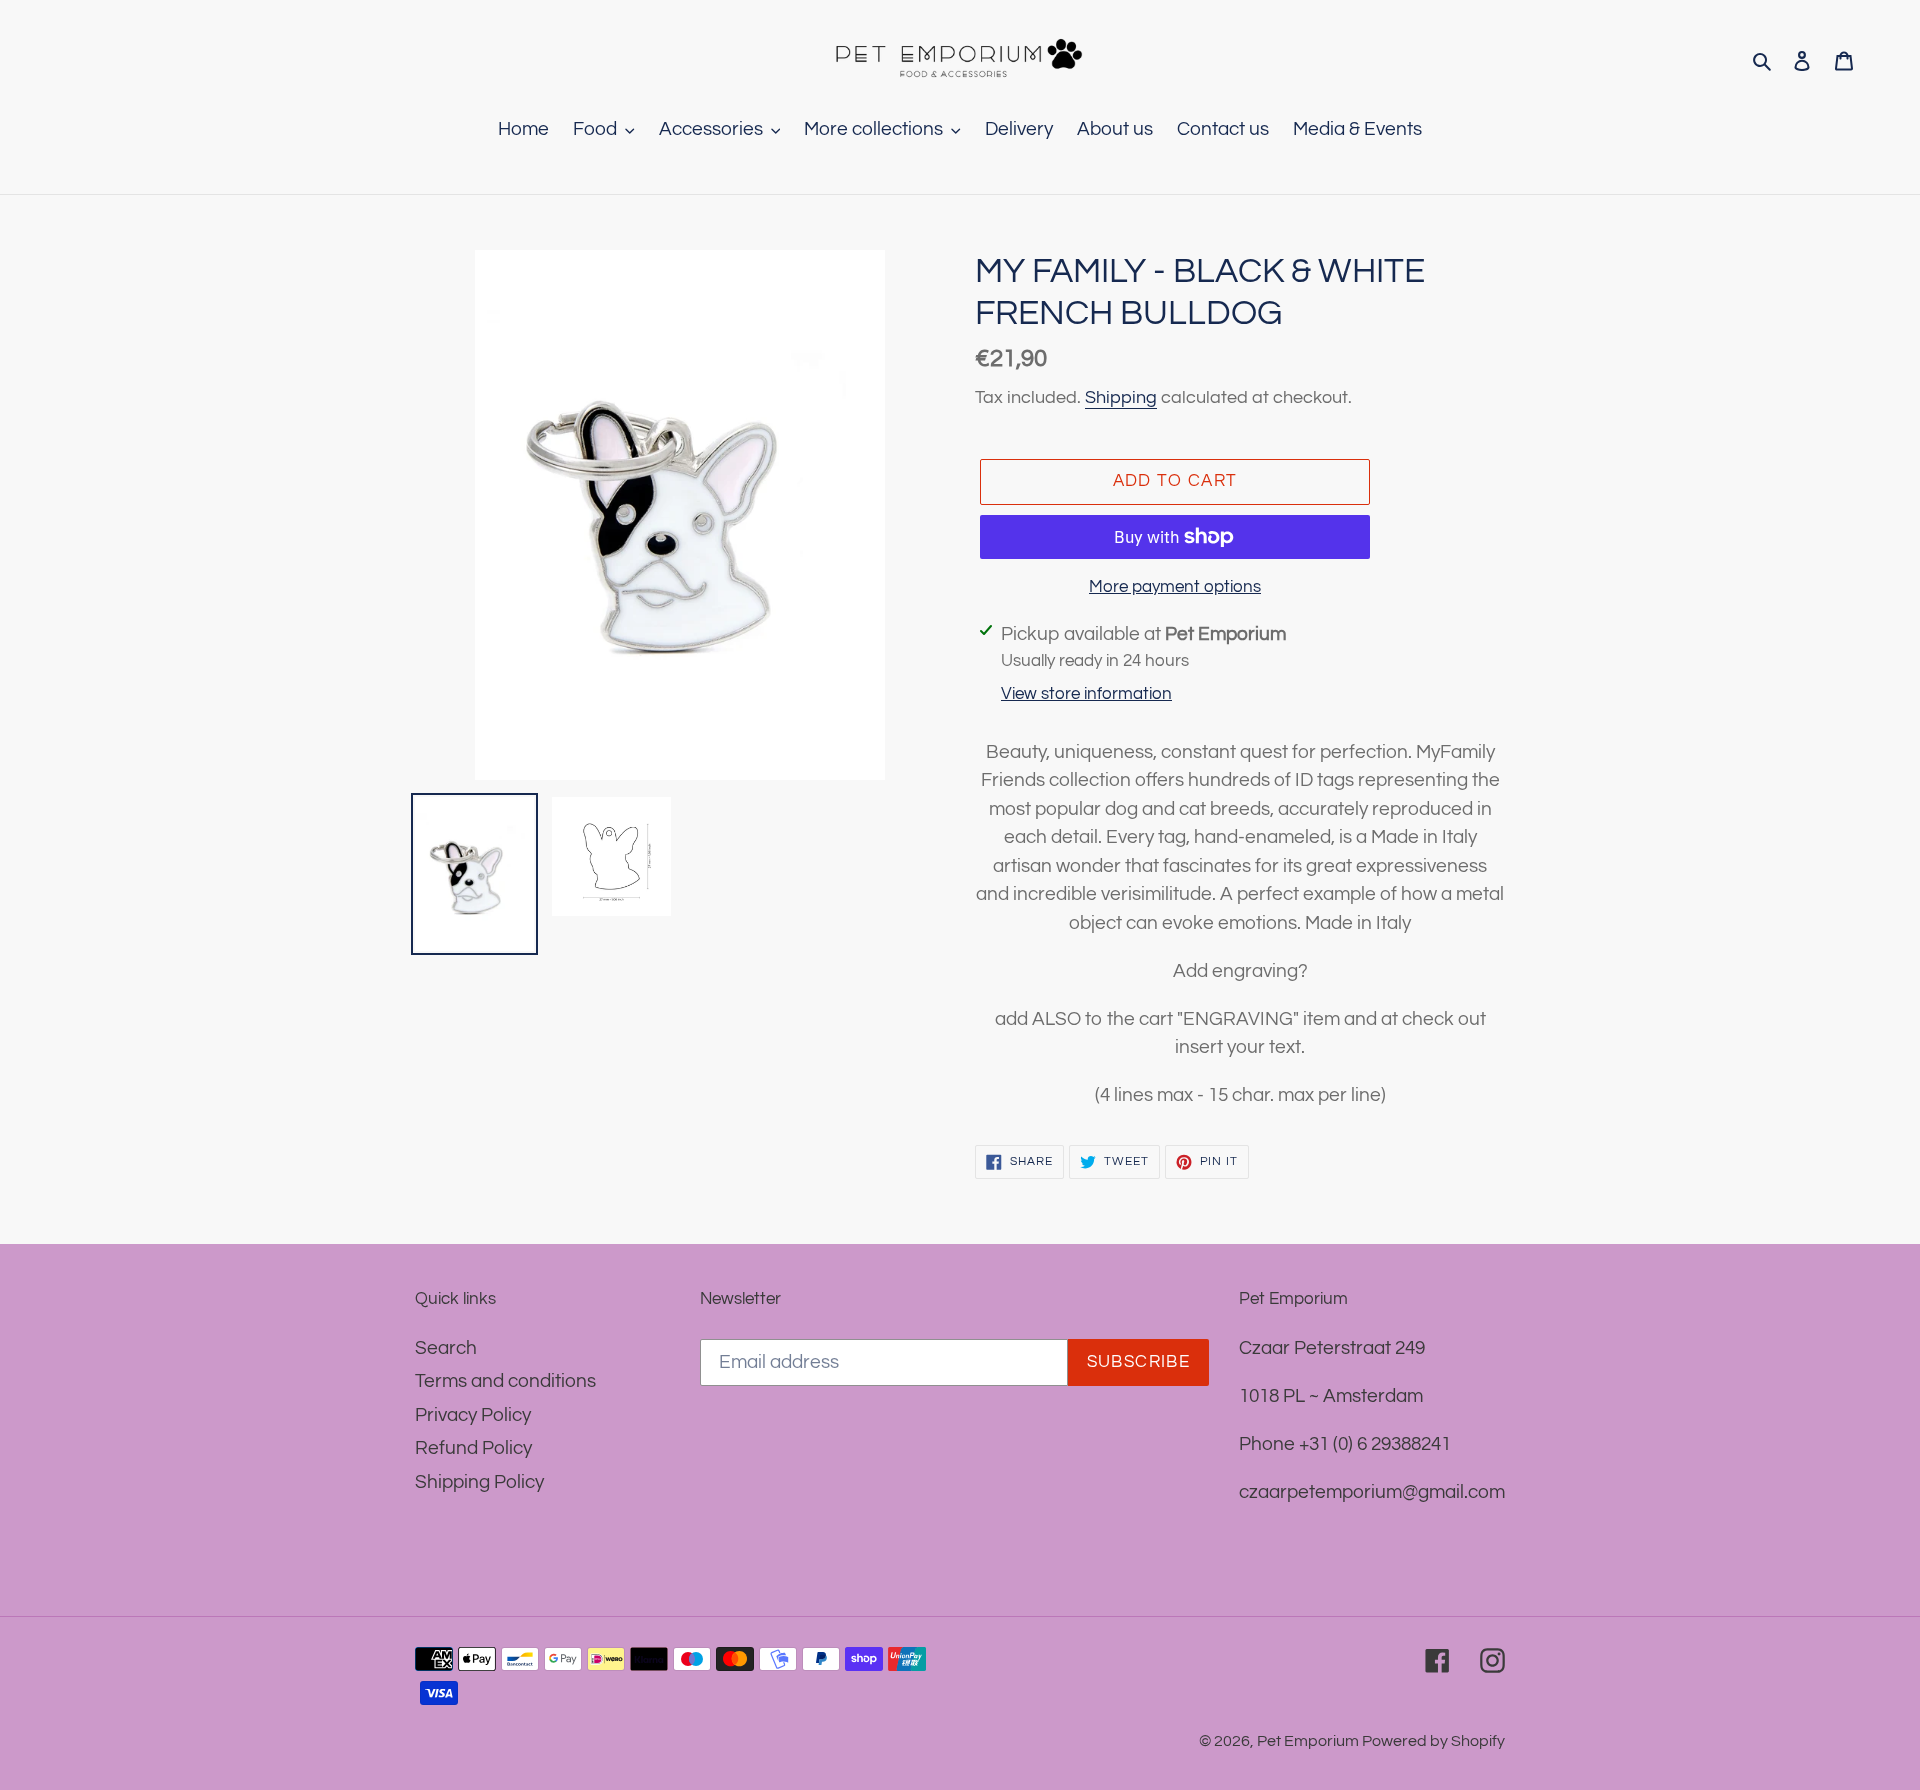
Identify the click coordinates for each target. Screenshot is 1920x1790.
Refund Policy (473, 1448)
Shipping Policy (479, 1482)
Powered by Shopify (1433, 1741)
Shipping (1121, 397)
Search (446, 1348)
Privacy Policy (473, 1415)
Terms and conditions (505, 1381)
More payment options (1175, 587)
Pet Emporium (1309, 1741)
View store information (1086, 694)
